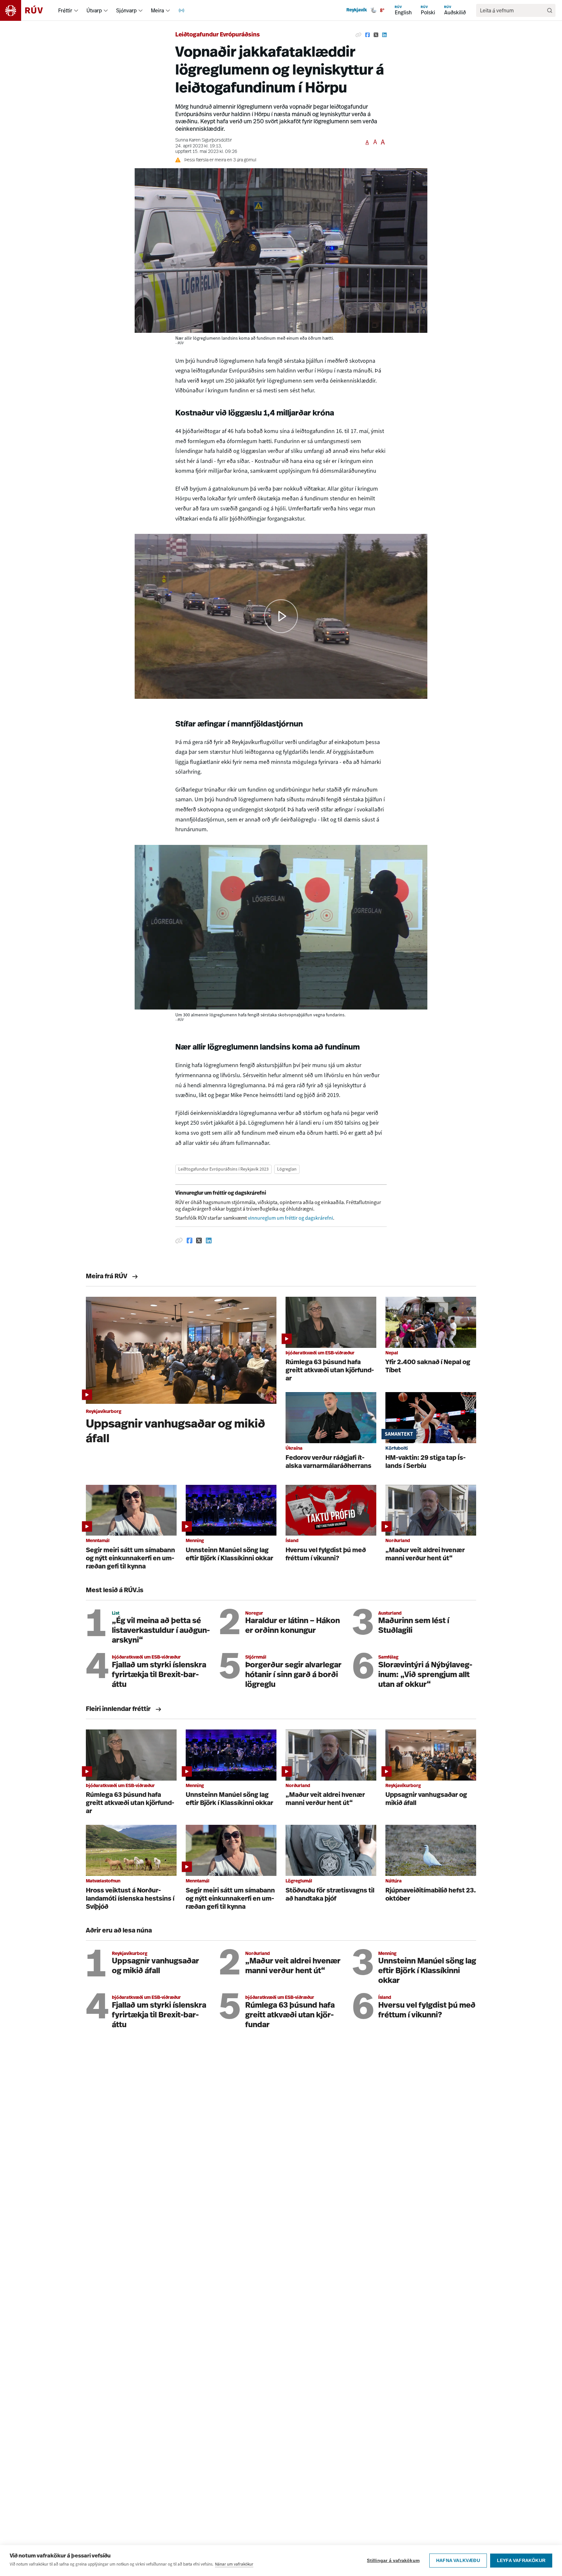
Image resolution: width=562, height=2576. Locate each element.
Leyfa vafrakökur (521, 2561)
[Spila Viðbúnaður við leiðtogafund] (281, 616)
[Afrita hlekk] (358, 35)
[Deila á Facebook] (368, 35)
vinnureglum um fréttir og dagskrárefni (290, 1218)
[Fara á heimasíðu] (27, 10)
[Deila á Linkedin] (384, 35)
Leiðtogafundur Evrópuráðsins (218, 35)
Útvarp (94, 10)
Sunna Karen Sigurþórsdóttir (204, 140)
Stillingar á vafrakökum (393, 2561)
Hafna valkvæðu (458, 2561)
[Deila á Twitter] (376, 35)
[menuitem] (76, 10)
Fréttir (65, 10)
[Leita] (550, 10)
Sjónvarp (126, 10)
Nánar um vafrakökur (234, 2564)
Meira (157, 10)
